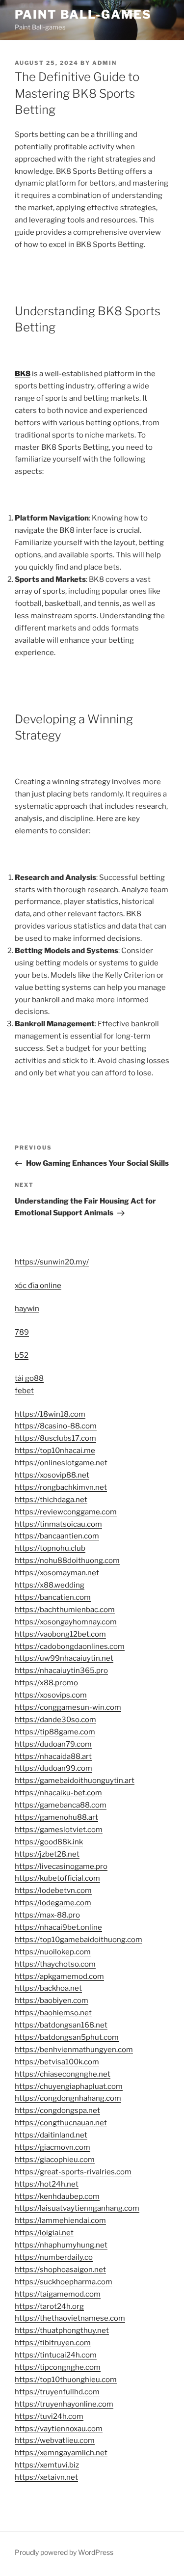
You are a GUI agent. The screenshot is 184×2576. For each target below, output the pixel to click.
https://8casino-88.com (56, 1426)
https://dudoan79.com (53, 1744)
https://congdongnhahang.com (68, 2098)
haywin (27, 1309)
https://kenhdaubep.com (57, 2196)
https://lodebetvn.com (53, 1891)
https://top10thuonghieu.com (66, 2380)
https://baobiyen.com (52, 2001)
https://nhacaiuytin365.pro (61, 1671)
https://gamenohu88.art (56, 1817)
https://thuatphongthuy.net (62, 2330)
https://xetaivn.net (46, 2477)
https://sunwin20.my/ (52, 1262)
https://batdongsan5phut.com (67, 2037)
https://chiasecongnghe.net (63, 2074)
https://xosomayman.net (57, 1573)
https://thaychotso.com (55, 1964)
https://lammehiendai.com (60, 2220)
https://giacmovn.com (53, 2147)
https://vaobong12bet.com (60, 1634)
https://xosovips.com (51, 1695)
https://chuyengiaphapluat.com (69, 2086)
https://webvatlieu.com (55, 2440)
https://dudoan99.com (53, 1768)
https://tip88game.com (55, 1732)
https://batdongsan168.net (61, 2025)
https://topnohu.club (50, 1548)
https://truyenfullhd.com (57, 2392)
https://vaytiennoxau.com (59, 2429)
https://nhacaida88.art (53, 1756)
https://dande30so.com (55, 1720)
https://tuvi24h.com (49, 2416)
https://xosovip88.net (52, 1475)
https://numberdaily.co (54, 2257)
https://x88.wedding (50, 1585)
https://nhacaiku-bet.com (58, 1793)
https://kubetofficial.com (57, 1878)
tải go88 (29, 1378)
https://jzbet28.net (47, 1854)
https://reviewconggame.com (66, 1512)
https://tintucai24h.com (56, 2355)
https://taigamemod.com (58, 2294)
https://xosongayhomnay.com (66, 1622)
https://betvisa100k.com (57, 2062)
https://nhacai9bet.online (58, 1927)
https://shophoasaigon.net (60, 2270)
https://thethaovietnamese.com (70, 2318)
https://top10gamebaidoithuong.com (79, 1940)
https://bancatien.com (53, 1597)
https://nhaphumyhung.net (61, 2245)
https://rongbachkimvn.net (61, 1487)
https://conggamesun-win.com (68, 1707)
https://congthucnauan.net (61, 2123)
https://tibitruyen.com (53, 2343)
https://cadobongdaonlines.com (70, 1646)
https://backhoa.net (48, 1988)
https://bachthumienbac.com (65, 1610)
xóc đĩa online (38, 1286)
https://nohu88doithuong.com (67, 1561)
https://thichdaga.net (51, 1500)
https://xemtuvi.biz (47, 2465)
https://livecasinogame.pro (61, 1866)
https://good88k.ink (49, 1842)
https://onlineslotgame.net (61, 1463)
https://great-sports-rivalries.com (73, 2172)
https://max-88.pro (47, 1915)
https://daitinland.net (51, 2135)
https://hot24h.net (47, 2184)
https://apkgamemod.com (59, 1976)
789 (22, 1332)
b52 (22, 1355)
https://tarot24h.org (49, 2306)
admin (105, 63)
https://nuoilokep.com (53, 1952)
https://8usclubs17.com (55, 1438)
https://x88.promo (46, 1683)
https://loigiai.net (44, 2233)
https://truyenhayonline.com (64, 2404)
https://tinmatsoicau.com (58, 1524)
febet (24, 1391)
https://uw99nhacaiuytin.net (64, 1658)
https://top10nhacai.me (55, 1451)
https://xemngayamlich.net (61, 2453)
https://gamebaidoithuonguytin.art (75, 1781)
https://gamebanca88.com (61, 1805)
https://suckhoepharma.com (64, 2282)
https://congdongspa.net (57, 2110)
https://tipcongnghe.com (58, 2367)
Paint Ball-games (83, 14)
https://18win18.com (50, 1414)
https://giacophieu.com (55, 2160)
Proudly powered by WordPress (64, 2552)
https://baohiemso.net (53, 2013)
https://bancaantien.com (57, 1536)
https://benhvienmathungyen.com (74, 2050)
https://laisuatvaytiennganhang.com (77, 2208)
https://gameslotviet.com (59, 1830)
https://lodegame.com (53, 1903)
